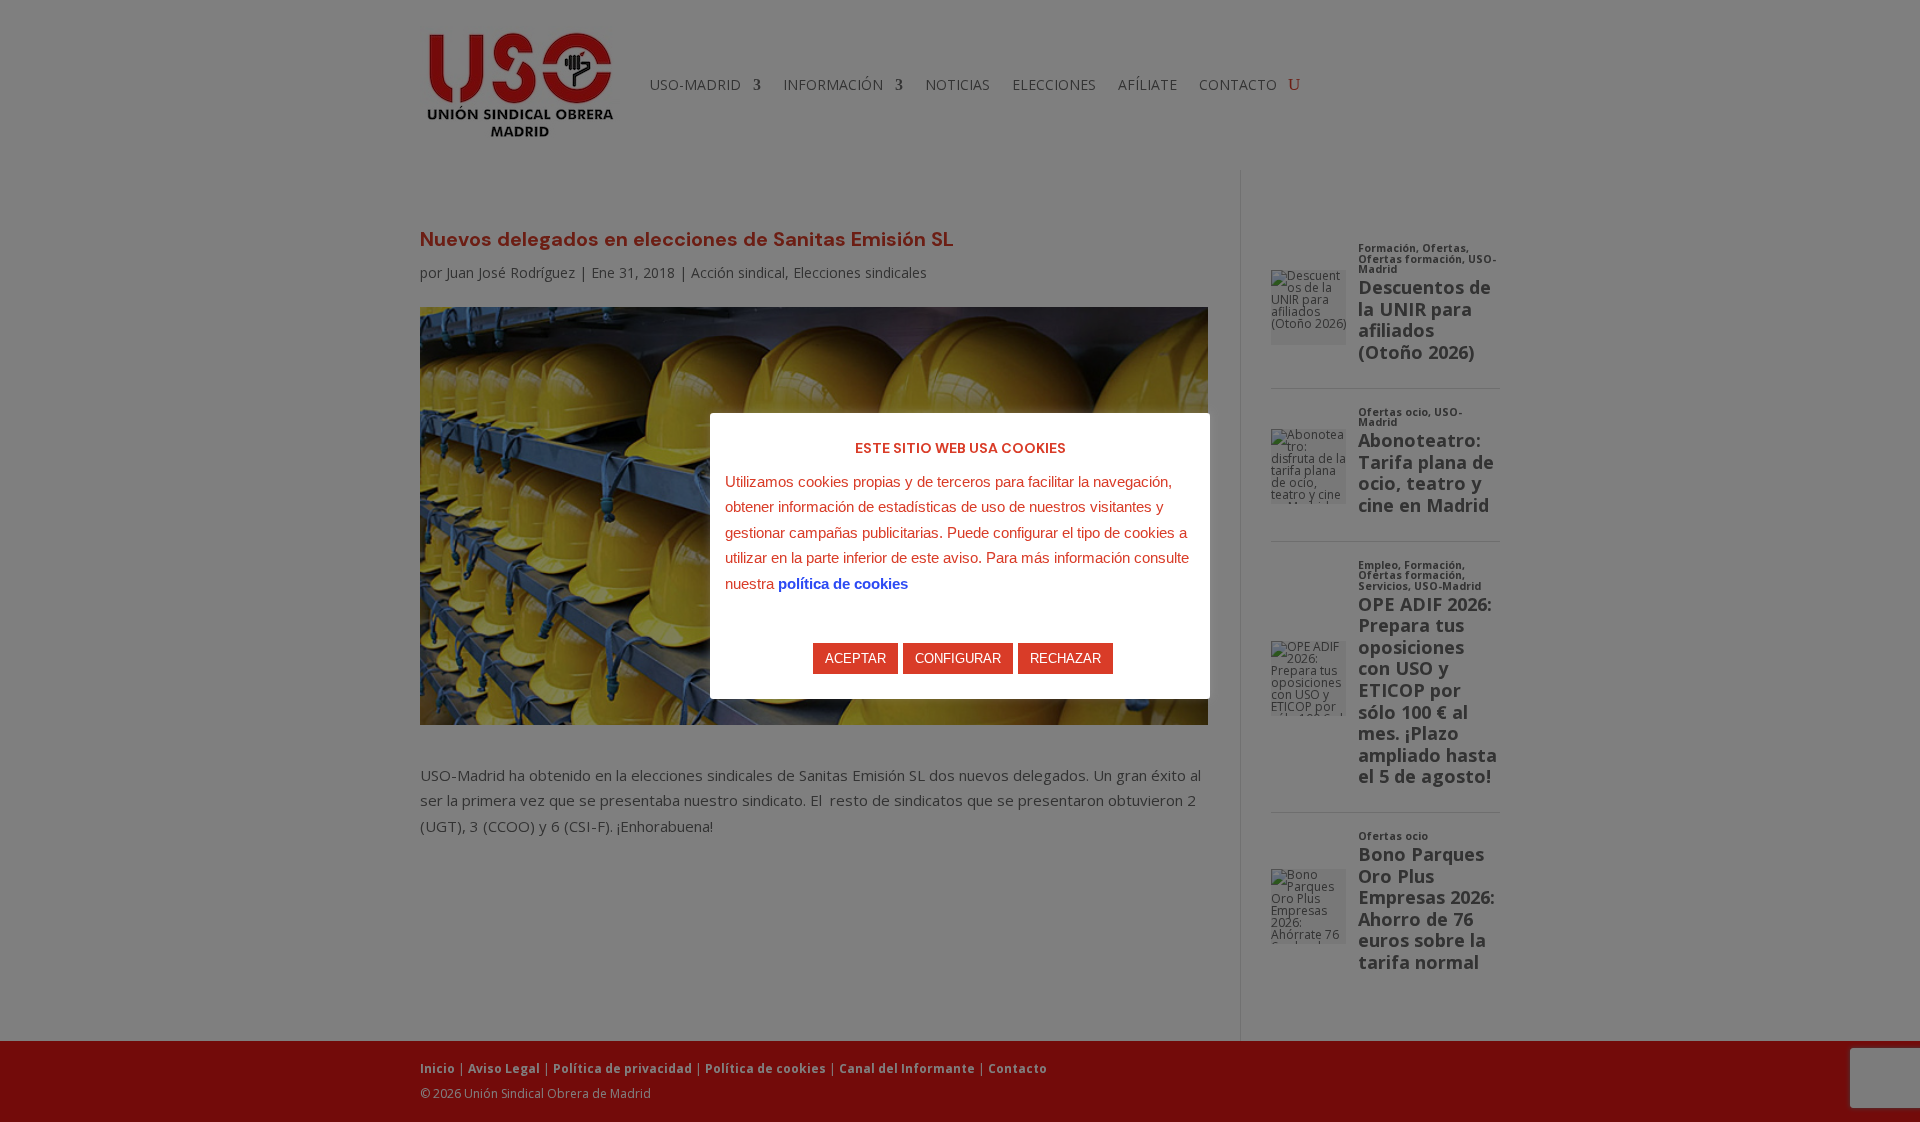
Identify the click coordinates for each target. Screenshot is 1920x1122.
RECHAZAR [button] (1065, 658)
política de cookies (843, 583)
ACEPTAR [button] (855, 658)
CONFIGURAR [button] (958, 658)
